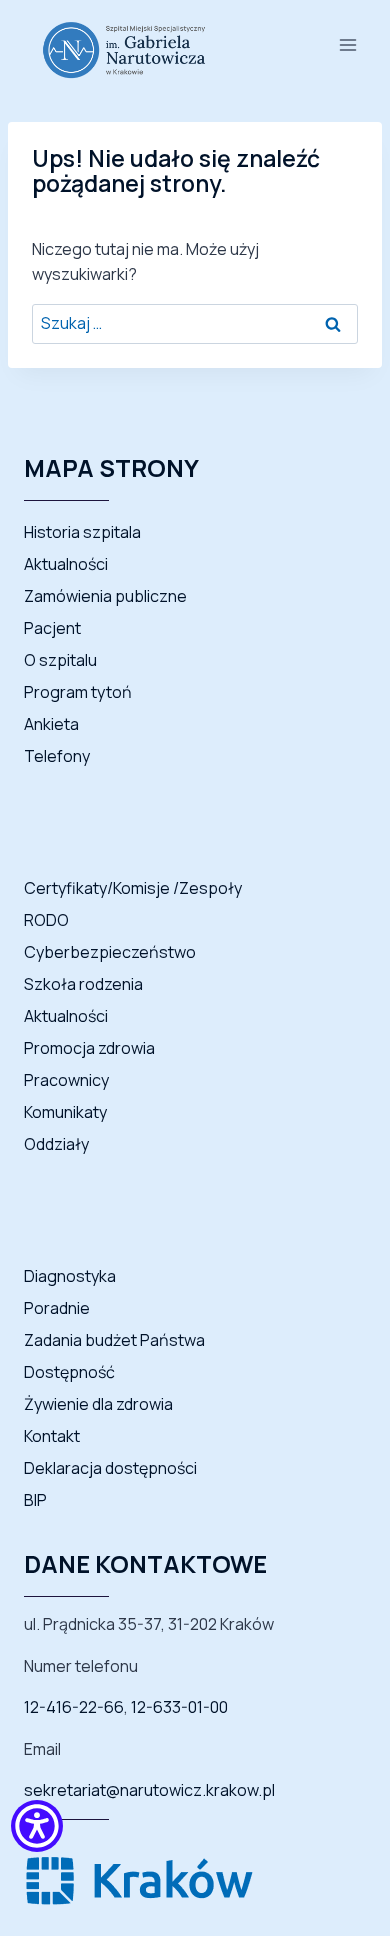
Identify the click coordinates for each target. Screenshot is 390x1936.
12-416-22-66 (74, 1707)
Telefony (57, 756)
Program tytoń (78, 692)
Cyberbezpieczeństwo (110, 952)
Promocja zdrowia (89, 1048)
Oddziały (56, 1144)
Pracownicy (66, 1080)
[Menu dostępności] (37, 1830)
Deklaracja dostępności (110, 1468)
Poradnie (57, 1308)
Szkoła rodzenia (83, 984)
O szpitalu (60, 660)
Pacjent (52, 628)
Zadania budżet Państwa (114, 1340)
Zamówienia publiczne (105, 596)
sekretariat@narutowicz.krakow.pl (149, 1790)
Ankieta (51, 724)
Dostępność (69, 1372)
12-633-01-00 (179, 1707)
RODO (46, 920)
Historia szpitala (82, 532)
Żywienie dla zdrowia (98, 1404)
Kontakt (52, 1436)
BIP (35, 1500)
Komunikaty (65, 1112)
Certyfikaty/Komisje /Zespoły (133, 888)
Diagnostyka (70, 1276)
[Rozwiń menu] (347, 44)
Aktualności (66, 564)
